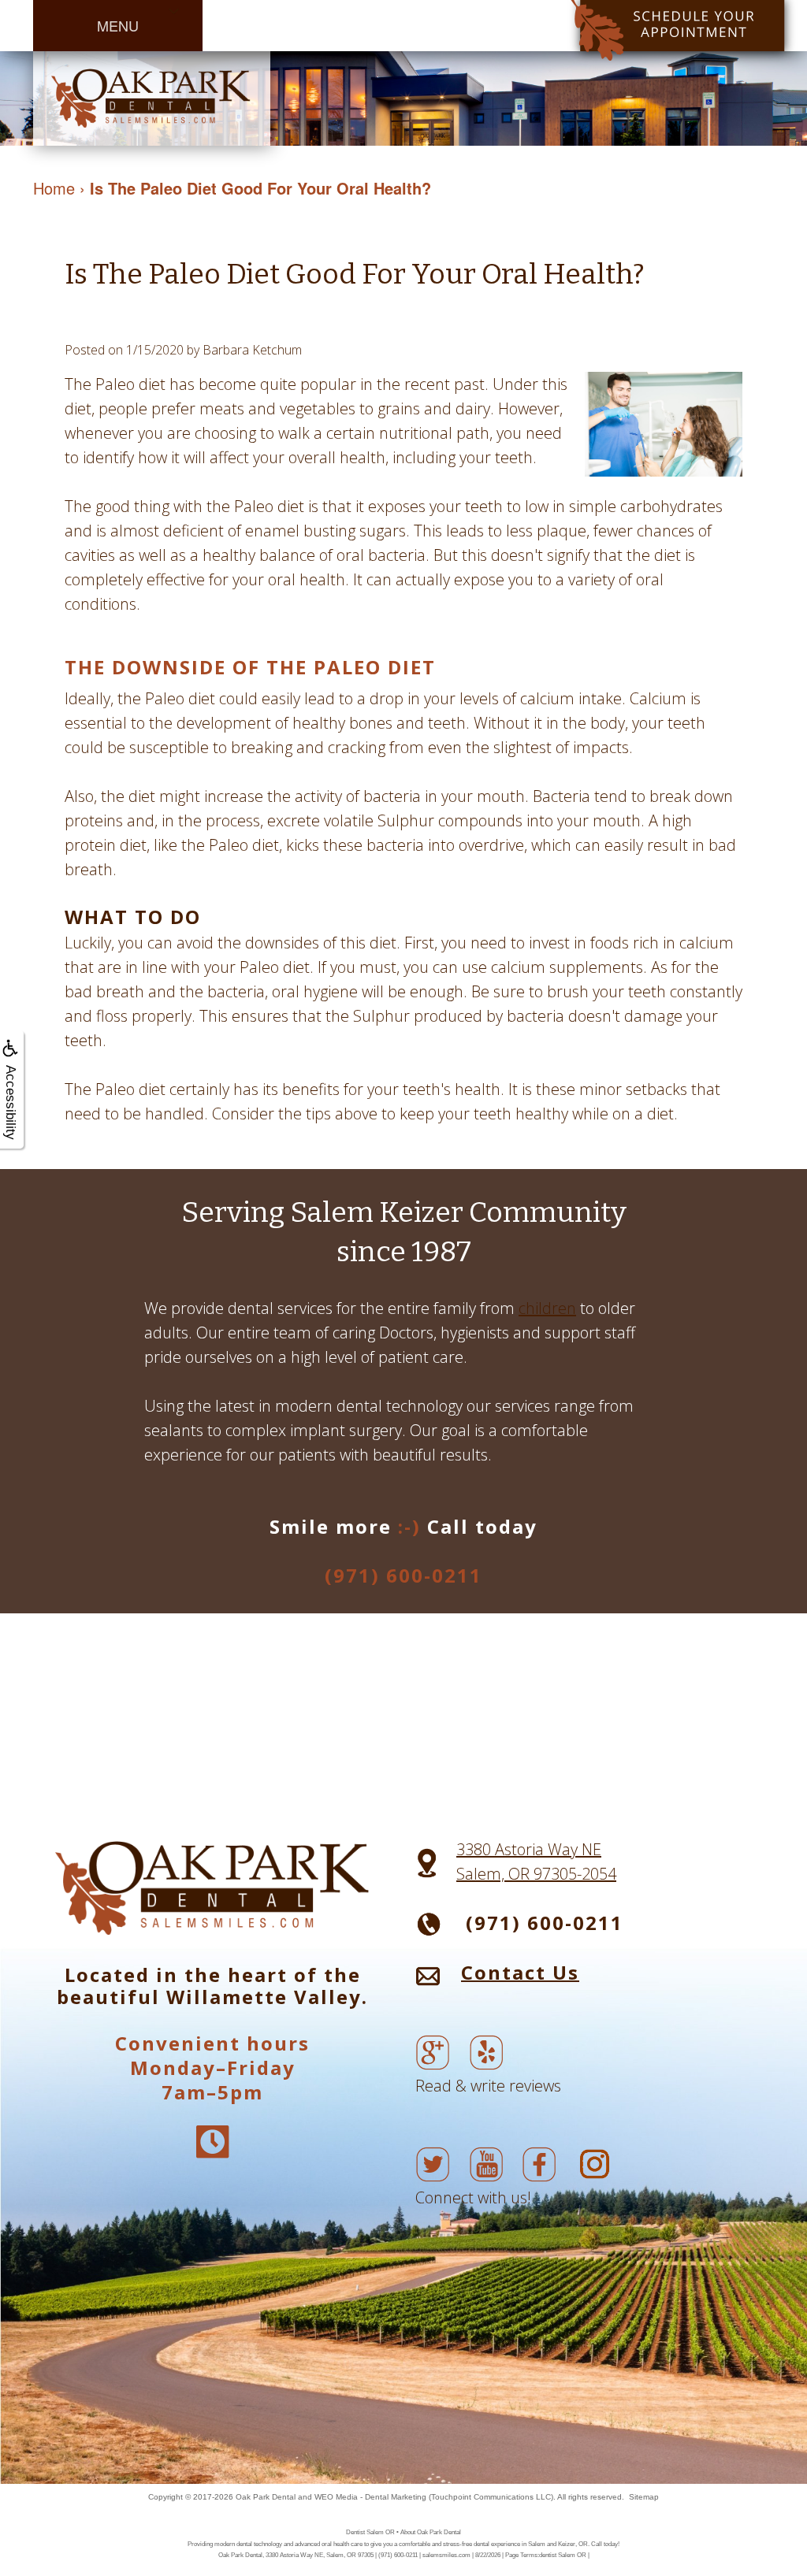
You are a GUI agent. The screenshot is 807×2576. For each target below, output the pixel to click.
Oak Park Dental (266, 2497)
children (547, 1308)
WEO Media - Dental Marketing (370, 2497)
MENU (118, 25)
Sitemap (644, 2497)
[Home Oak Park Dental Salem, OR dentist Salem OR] (152, 97)
